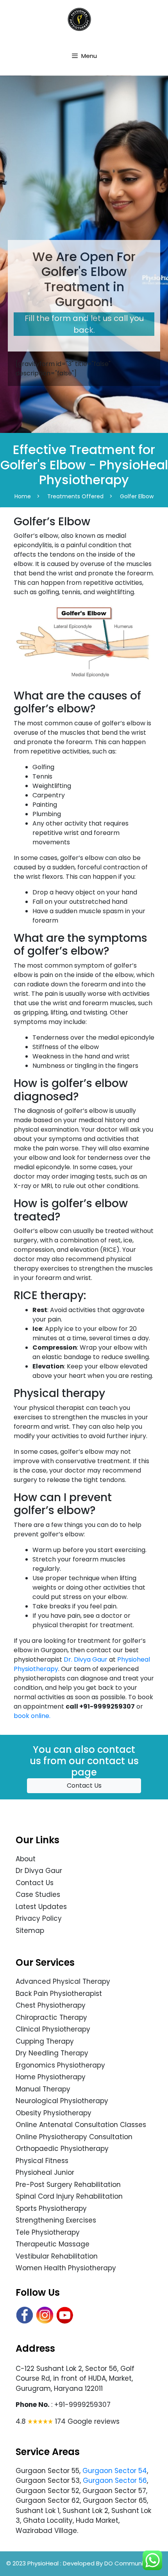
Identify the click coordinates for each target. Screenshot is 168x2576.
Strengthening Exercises (56, 2220)
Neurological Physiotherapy (62, 2101)
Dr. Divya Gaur (86, 1659)
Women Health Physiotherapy (66, 2268)
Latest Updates (41, 1907)
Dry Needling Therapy (52, 2053)
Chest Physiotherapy (51, 2005)
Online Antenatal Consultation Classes (81, 2125)
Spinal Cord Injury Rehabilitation (69, 2196)
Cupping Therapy (45, 2041)
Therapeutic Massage (53, 2244)
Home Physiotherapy (51, 2077)
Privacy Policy (39, 1918)
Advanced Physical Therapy (63, 1981)
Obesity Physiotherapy (54, 2113)
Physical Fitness (42, 2161)
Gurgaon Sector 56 (115, 2480)
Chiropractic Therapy (51, 2017)
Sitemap (30, 1931)
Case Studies (38, 1895)
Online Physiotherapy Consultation (74, 2137)
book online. (32, 1716)
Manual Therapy (43, 2089)
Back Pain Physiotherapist (59, 1994)
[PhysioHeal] (79, 19)
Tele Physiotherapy (48, 2232)
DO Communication (133, 2563)
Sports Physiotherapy (51, 2208)
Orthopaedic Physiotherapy (62, 2149)
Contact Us (84, 1786)
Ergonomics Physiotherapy (60, 2065)
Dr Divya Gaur (39, 1871)
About (26, 1859)
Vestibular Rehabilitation (57, 2256)
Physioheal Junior (45, 2172)
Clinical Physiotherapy (53, 2029)
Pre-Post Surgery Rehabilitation (68, 2185)
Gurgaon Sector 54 (115, 2471)
